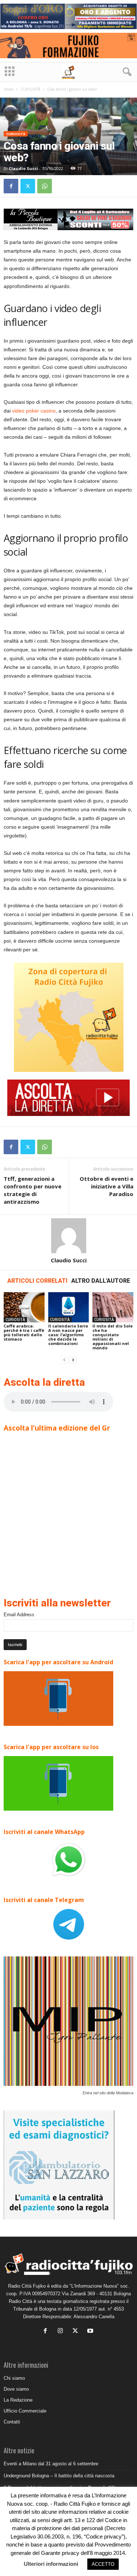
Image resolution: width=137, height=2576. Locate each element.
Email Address (19, 1615)
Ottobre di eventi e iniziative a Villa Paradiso (106, 1186)
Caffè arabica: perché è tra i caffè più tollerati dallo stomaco (24, 1332)
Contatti (12, 2422)
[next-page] (73, 1360)
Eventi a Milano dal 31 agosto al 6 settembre (51, 2464)
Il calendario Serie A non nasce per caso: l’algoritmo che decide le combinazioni (68, 1335)
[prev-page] (64, 1360)
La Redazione (18, 2400)
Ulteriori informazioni (51, 2564)
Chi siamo (14, 2378)
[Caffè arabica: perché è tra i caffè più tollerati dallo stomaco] (24, 1307)
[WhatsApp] (45, 186)
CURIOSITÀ (30, 89)
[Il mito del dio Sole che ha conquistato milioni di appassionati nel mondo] (113, 1307)
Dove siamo (16, 2389)
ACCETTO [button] (103, 2564)
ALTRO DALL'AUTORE (101, 1281)
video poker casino (34, 411)
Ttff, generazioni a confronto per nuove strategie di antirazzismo (33, 1190)
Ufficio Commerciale (25, 2411)
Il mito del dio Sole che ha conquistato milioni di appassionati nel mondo (113, 1337)
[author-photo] (68, 1236)
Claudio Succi (23, 168)
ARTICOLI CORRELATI (37, 1281)
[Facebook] (11, 186)
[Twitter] (28, 186)
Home (9, 89)
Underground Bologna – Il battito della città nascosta (59, 2476)
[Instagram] (62, 2332)
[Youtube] (91, 2332)
